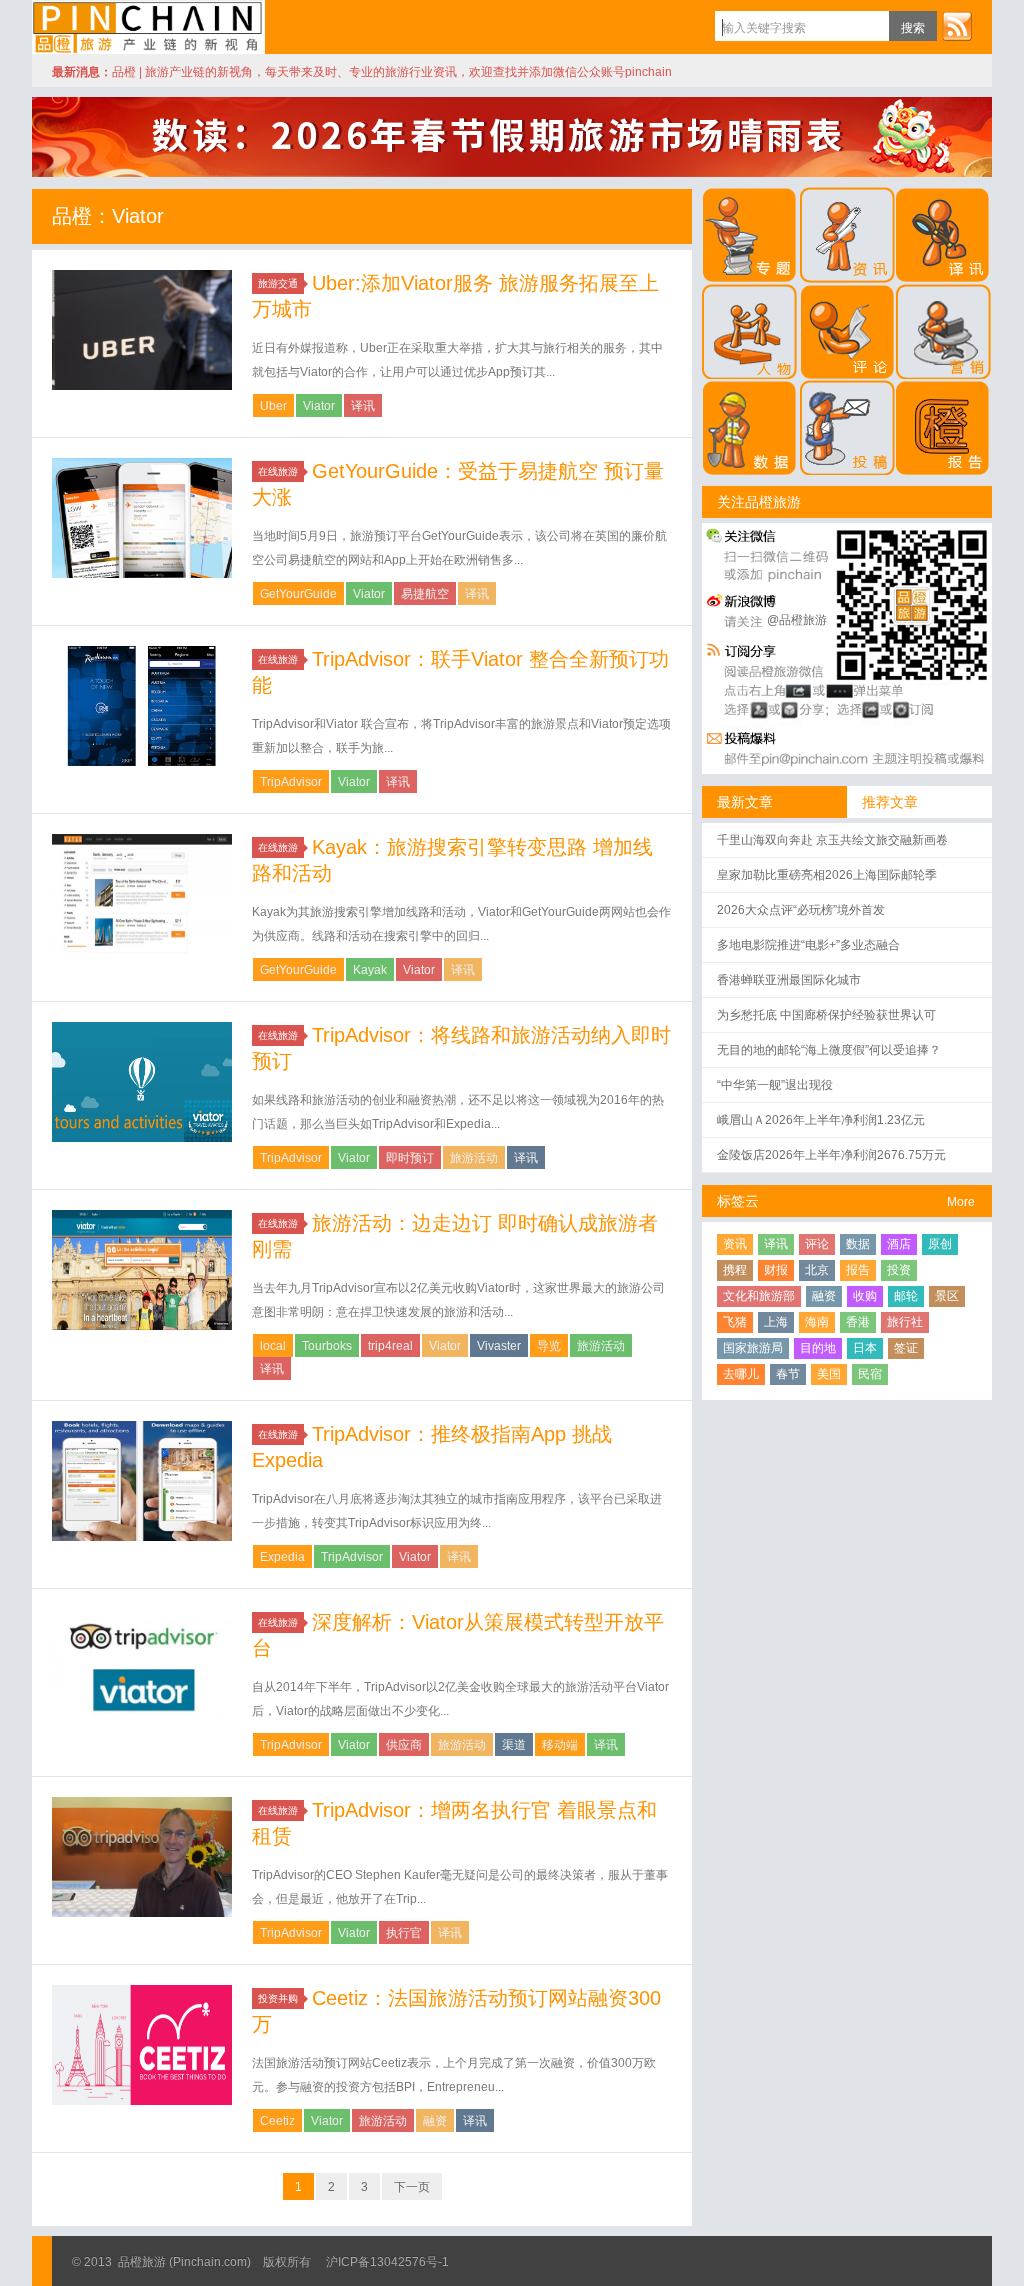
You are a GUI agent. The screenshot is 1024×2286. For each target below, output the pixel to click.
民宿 (870, 1374)
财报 (776, 1270)
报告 (858, 1270)
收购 (865, 1296)
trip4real (390, 1346)
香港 (858, 1322)
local (273, 1346)
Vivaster (499, 1346)
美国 (829, 1374)
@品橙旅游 (797, 620)
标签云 (738, 1201)
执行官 (404, 1933)
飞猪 (735, 1322)
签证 (906, 1348)
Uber (273, 406)
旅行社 (905, 1322)
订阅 (957, 26)
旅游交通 (278, 283)
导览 (549, 1346)
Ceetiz (277, 2121)
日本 (865, 1348)
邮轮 (906, 1296)
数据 (858, 1244)
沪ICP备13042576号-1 (387, 2262)
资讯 (735, 1244)
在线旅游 (278, 471)
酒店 (899, 1244)
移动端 (560, 1745)
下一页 (412, 2187)
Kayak (370, 970)
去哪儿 (741, 1374)
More (961, 1202)
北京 (817, 1270)
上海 (776, 1322)
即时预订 (410, 1158)
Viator (319, 406)
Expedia (282, 1557)
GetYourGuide (298, 594)
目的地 (818, 1348)
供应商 (404, 1745)
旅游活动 (474, 1158)
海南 (817, 1322)
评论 (817, 1244)
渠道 (514, 1745)
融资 (435, 2121)
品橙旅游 (148, 27)
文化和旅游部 (759, 1296)
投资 (899, 1270)
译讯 (363, 406)
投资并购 (278, 1998)
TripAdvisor (291, 782)
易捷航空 (425, 594)
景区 (947, 1296)
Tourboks (327, 1346)
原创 (940, 1244)
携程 (735, 1270)
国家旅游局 (753, 1348)
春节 (788, 1374)
